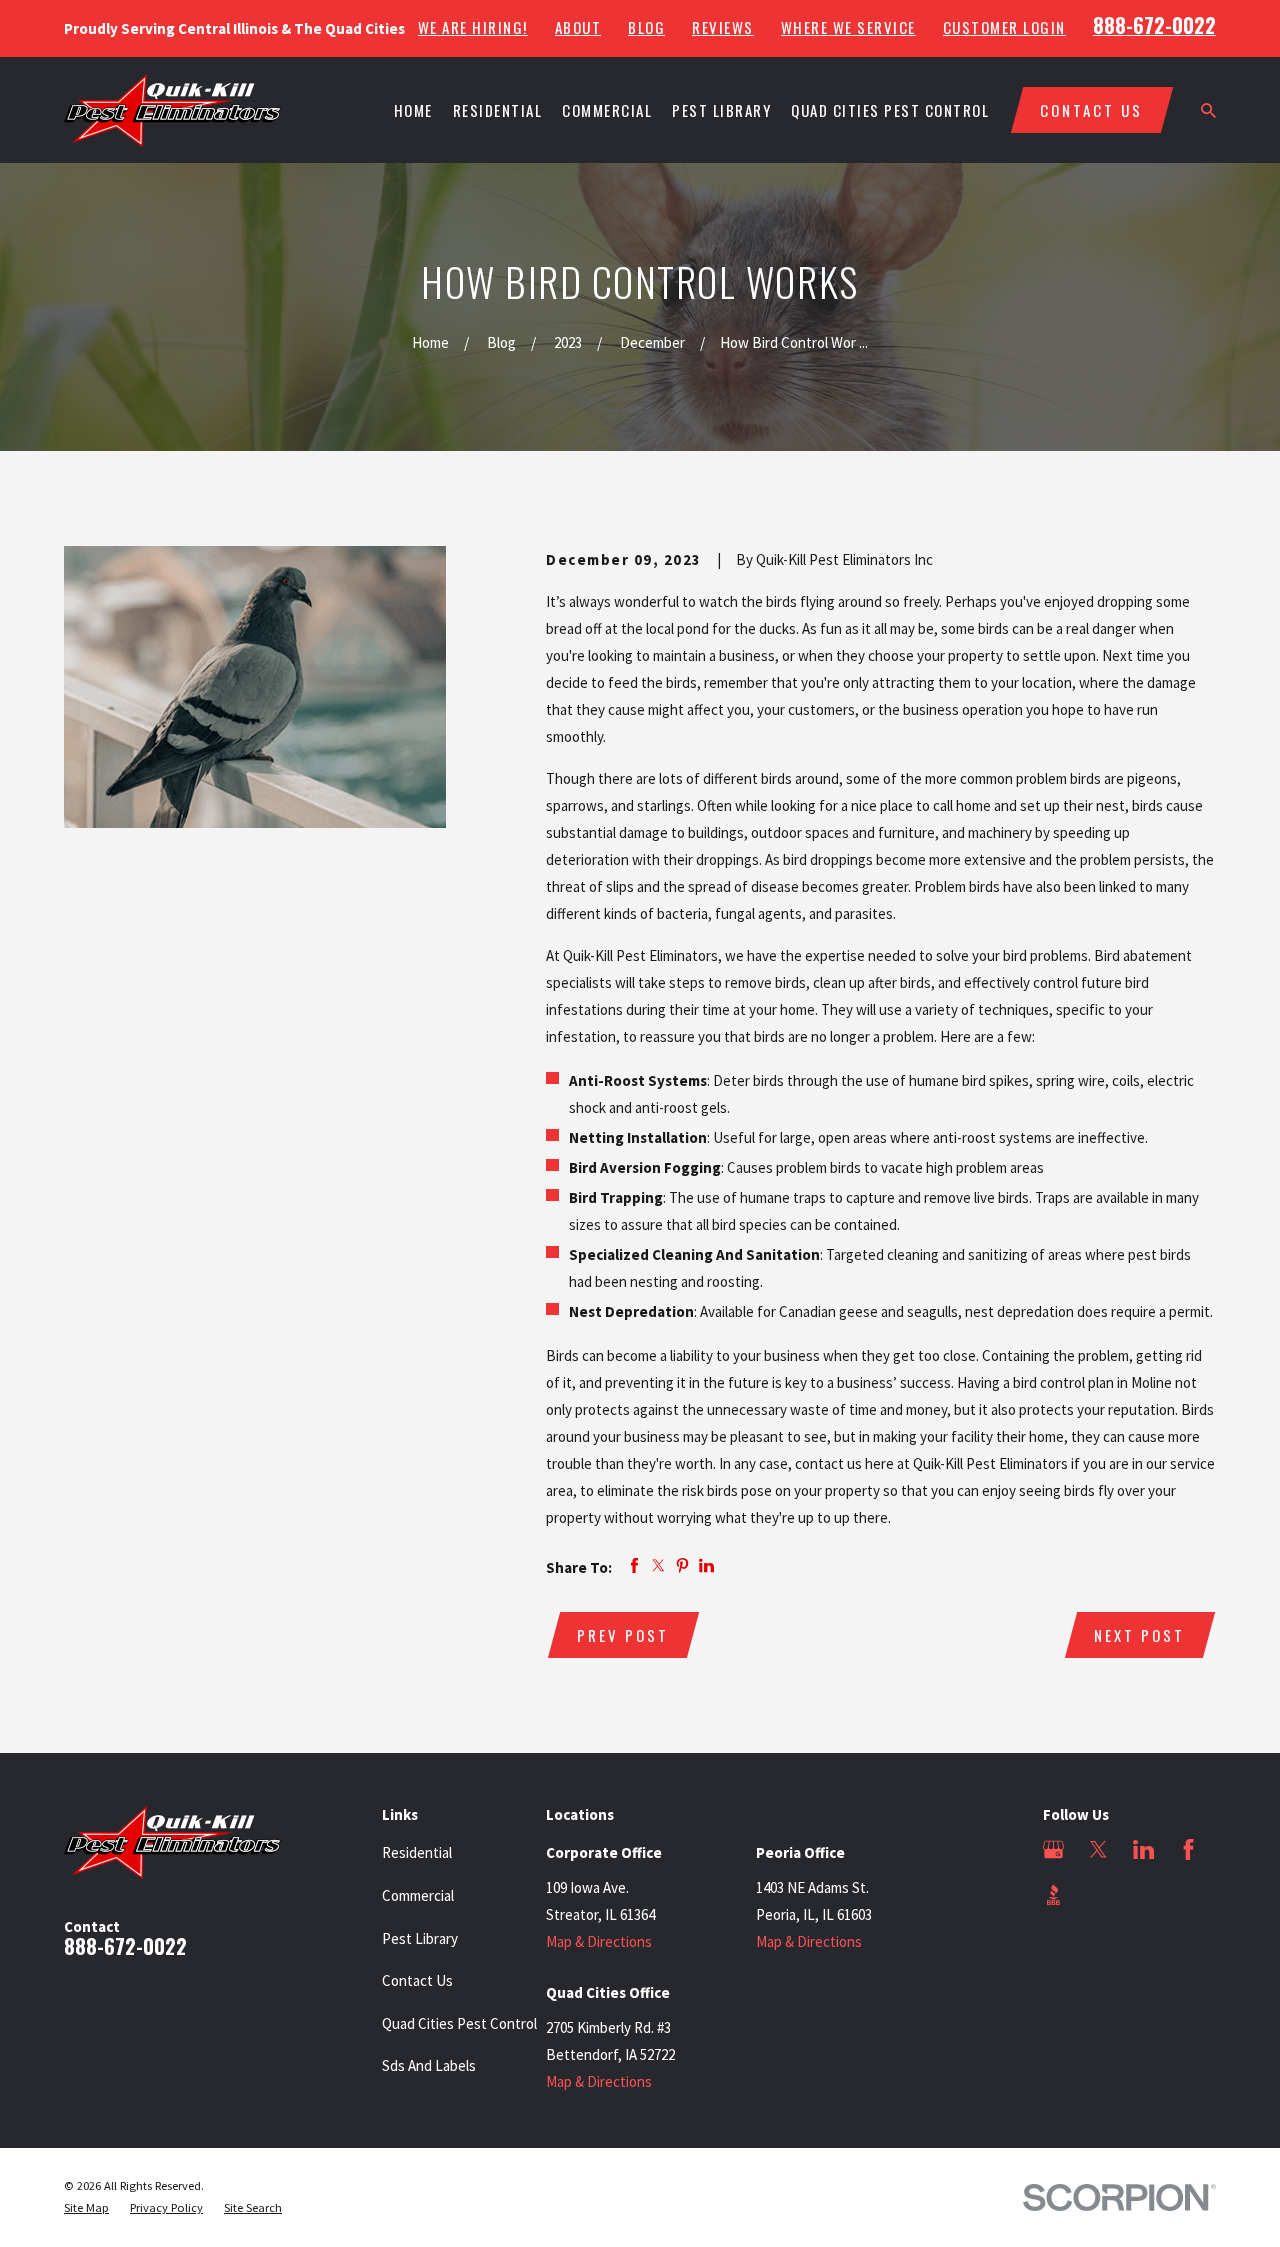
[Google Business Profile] (1053, 1849)
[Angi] (1098, 1894)
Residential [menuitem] (498, 110)
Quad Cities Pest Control (459, 2023)
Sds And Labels (429, 2065)
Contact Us (417, 1980)
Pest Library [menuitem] (721, 110)
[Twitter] (1098, 1849)
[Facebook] (1188, 1849)
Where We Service (848, 27)
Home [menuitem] (413, 110)
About (578, 27)
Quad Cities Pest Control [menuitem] (890, 110)
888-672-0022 (1154, 25)
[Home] (172, 110)
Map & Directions (599, 1941)
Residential (417, 1852)
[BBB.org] (1053, 1894)
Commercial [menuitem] (607, 110)
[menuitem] (86, 2208)
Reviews (723, 27)
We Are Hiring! (473, 27)
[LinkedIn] (1143, 1849)
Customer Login (1004, 27)
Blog (646, 27)
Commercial (418, 1895)
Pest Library (420, 1938)
